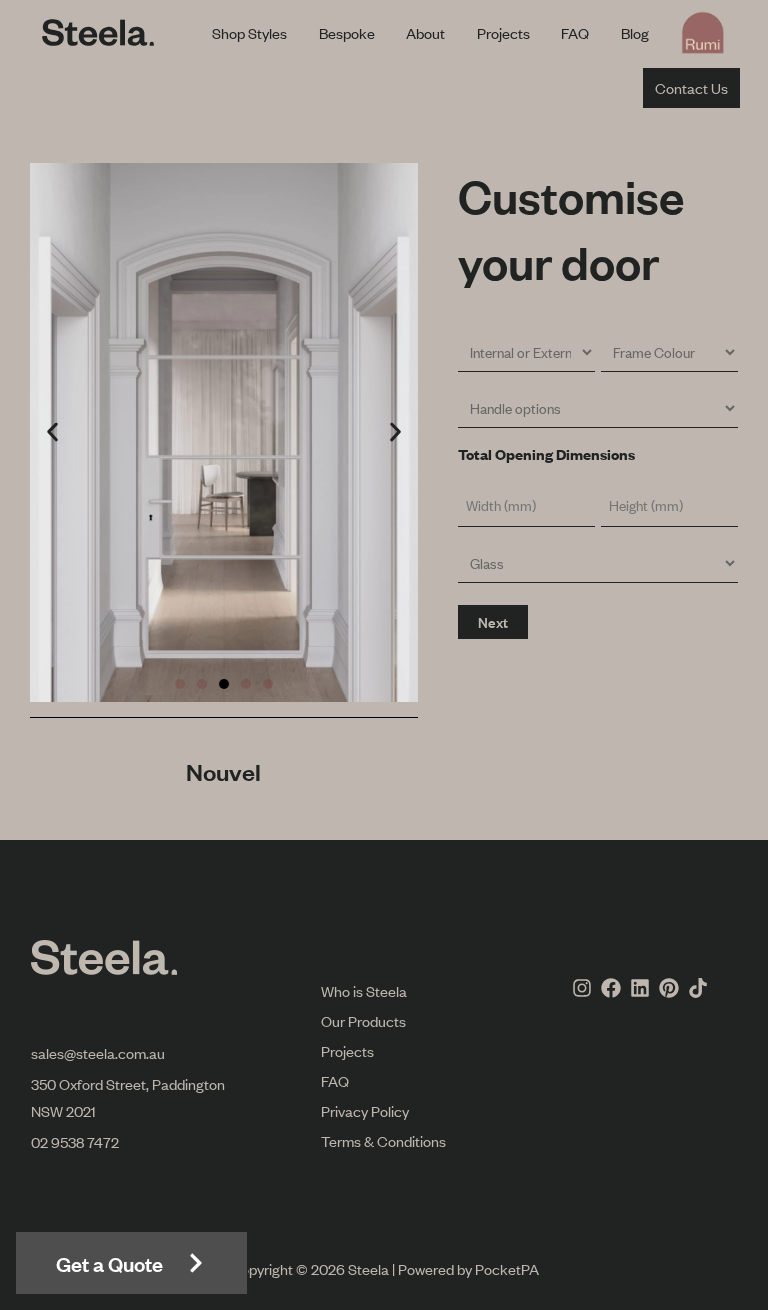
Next (493, 621)
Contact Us (691, 87)
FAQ (575, 32)
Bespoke (347, 32)
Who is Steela (364, 990)
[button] (52, 432)
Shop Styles (249, 32)
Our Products (363, 1020)
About (425, 32)
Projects (503, 32)
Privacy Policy (365, 1110)
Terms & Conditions (383, 1140)
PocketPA (507, 1268)
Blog (635, 32)
